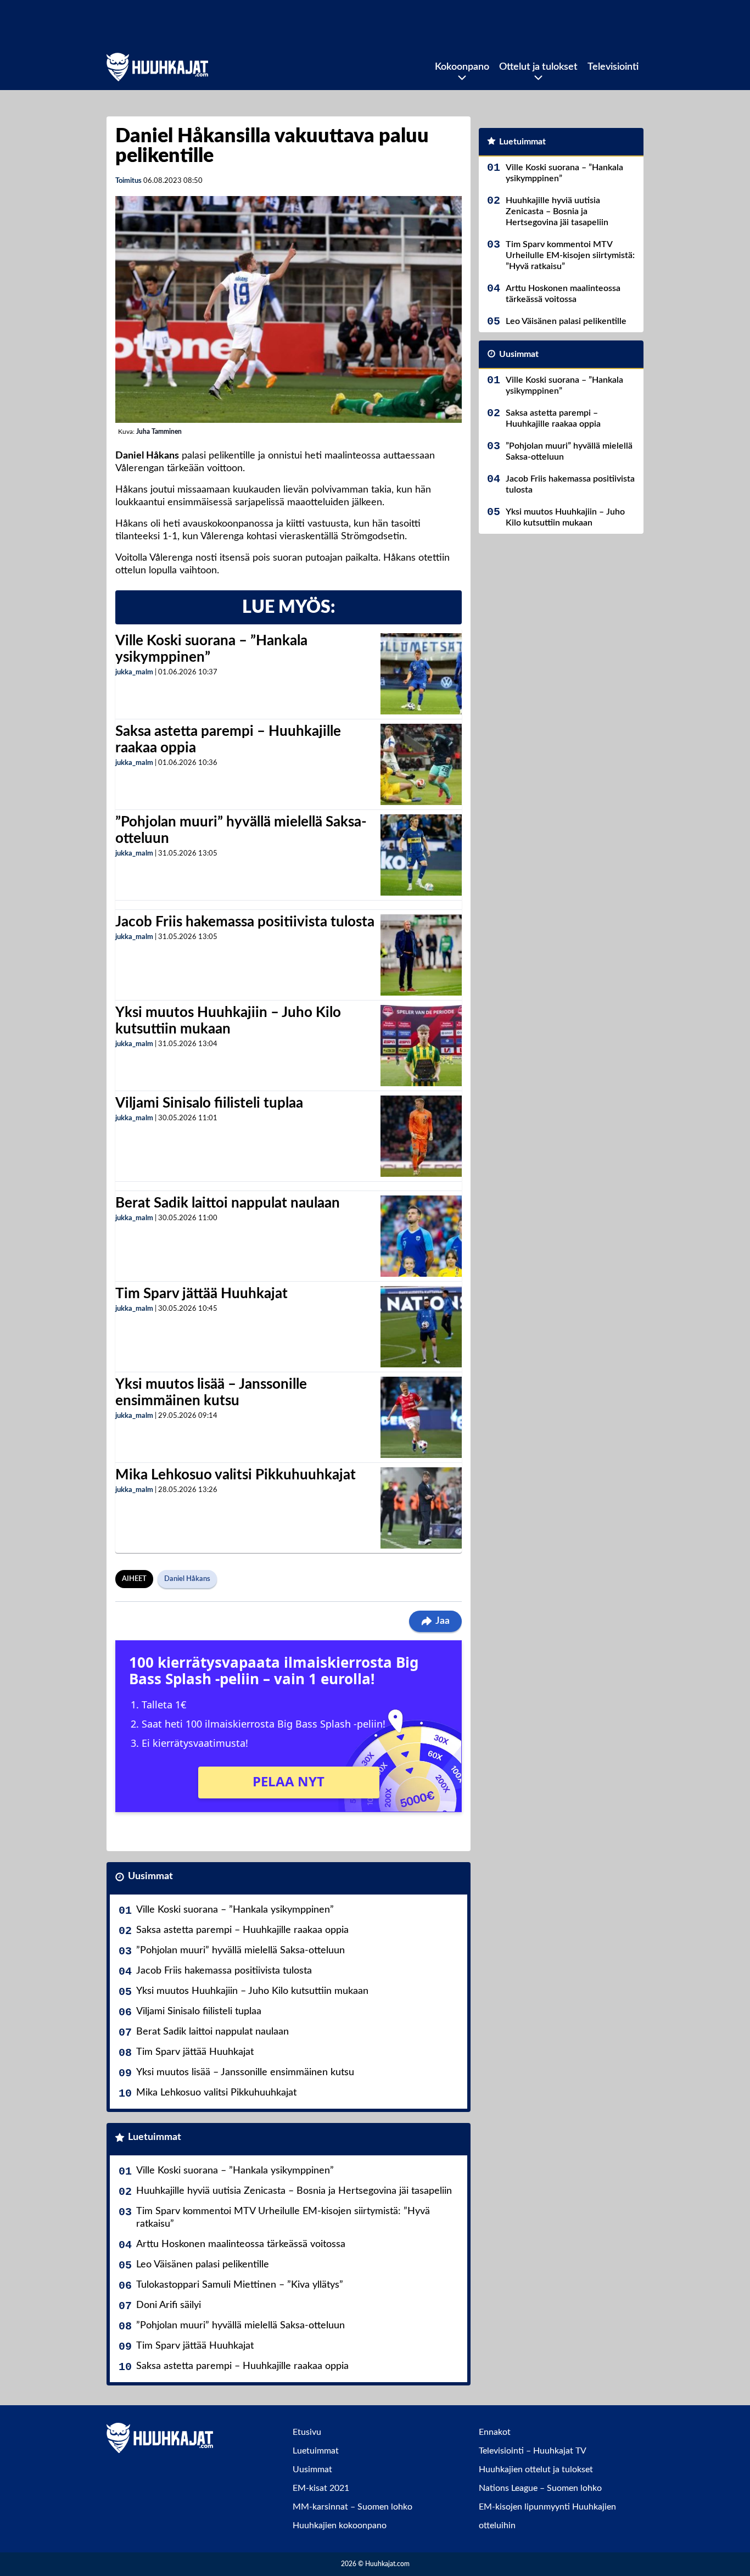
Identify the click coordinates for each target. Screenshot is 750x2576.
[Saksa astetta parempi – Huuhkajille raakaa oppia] (421, 764)
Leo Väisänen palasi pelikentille (203, 2265)
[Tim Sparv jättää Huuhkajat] (421, 1327)
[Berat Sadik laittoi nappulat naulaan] (421, 1236)
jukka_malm (134, 672)
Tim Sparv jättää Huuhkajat (202, 1294)
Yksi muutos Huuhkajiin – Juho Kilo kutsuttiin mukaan (252, 1991)
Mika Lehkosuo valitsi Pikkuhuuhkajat (236, 1475)
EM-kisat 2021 (321, 2488)
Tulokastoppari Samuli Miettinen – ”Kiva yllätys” (240, 2285)
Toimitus (128, 181)
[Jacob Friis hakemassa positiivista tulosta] (421, 955)
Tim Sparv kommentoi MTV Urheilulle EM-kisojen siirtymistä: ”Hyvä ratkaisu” (283, 2218)
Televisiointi (613, 67)
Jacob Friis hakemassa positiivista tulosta (245, 922)
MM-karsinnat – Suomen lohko (352, 2507)
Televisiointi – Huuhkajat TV (533, 2451)
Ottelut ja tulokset (538, 67)
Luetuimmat (155, 2137)
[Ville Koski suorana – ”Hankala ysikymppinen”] (421, 674)
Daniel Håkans (187, 1579)
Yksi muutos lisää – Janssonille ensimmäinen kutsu (245, 2072)
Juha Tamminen (159, 432)
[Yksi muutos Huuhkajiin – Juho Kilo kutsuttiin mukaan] (421, 1046)
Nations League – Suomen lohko (540, 2488)
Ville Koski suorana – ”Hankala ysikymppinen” (235, 1910)
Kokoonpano (462, 67)
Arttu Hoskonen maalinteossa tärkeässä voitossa (241, 2244)
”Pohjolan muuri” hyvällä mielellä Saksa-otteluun (240, 1951)
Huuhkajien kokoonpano (340, 2525)
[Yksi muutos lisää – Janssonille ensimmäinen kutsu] (421, 1417)
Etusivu (307, 2432)
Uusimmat (150, 1876)
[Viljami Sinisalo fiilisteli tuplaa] (421, 1136)
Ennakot (495, 2432)
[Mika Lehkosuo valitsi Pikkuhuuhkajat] (421, 1508)
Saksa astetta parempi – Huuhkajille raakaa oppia (242, 1930)
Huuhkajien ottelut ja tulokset (536, 2469)
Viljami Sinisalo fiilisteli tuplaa (209, 1103)
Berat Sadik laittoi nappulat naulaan (228, 1203)
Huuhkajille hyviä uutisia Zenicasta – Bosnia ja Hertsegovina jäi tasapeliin (294, 2191)
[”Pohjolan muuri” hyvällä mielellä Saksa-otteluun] (421, 855)
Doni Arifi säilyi (169, 2305)
